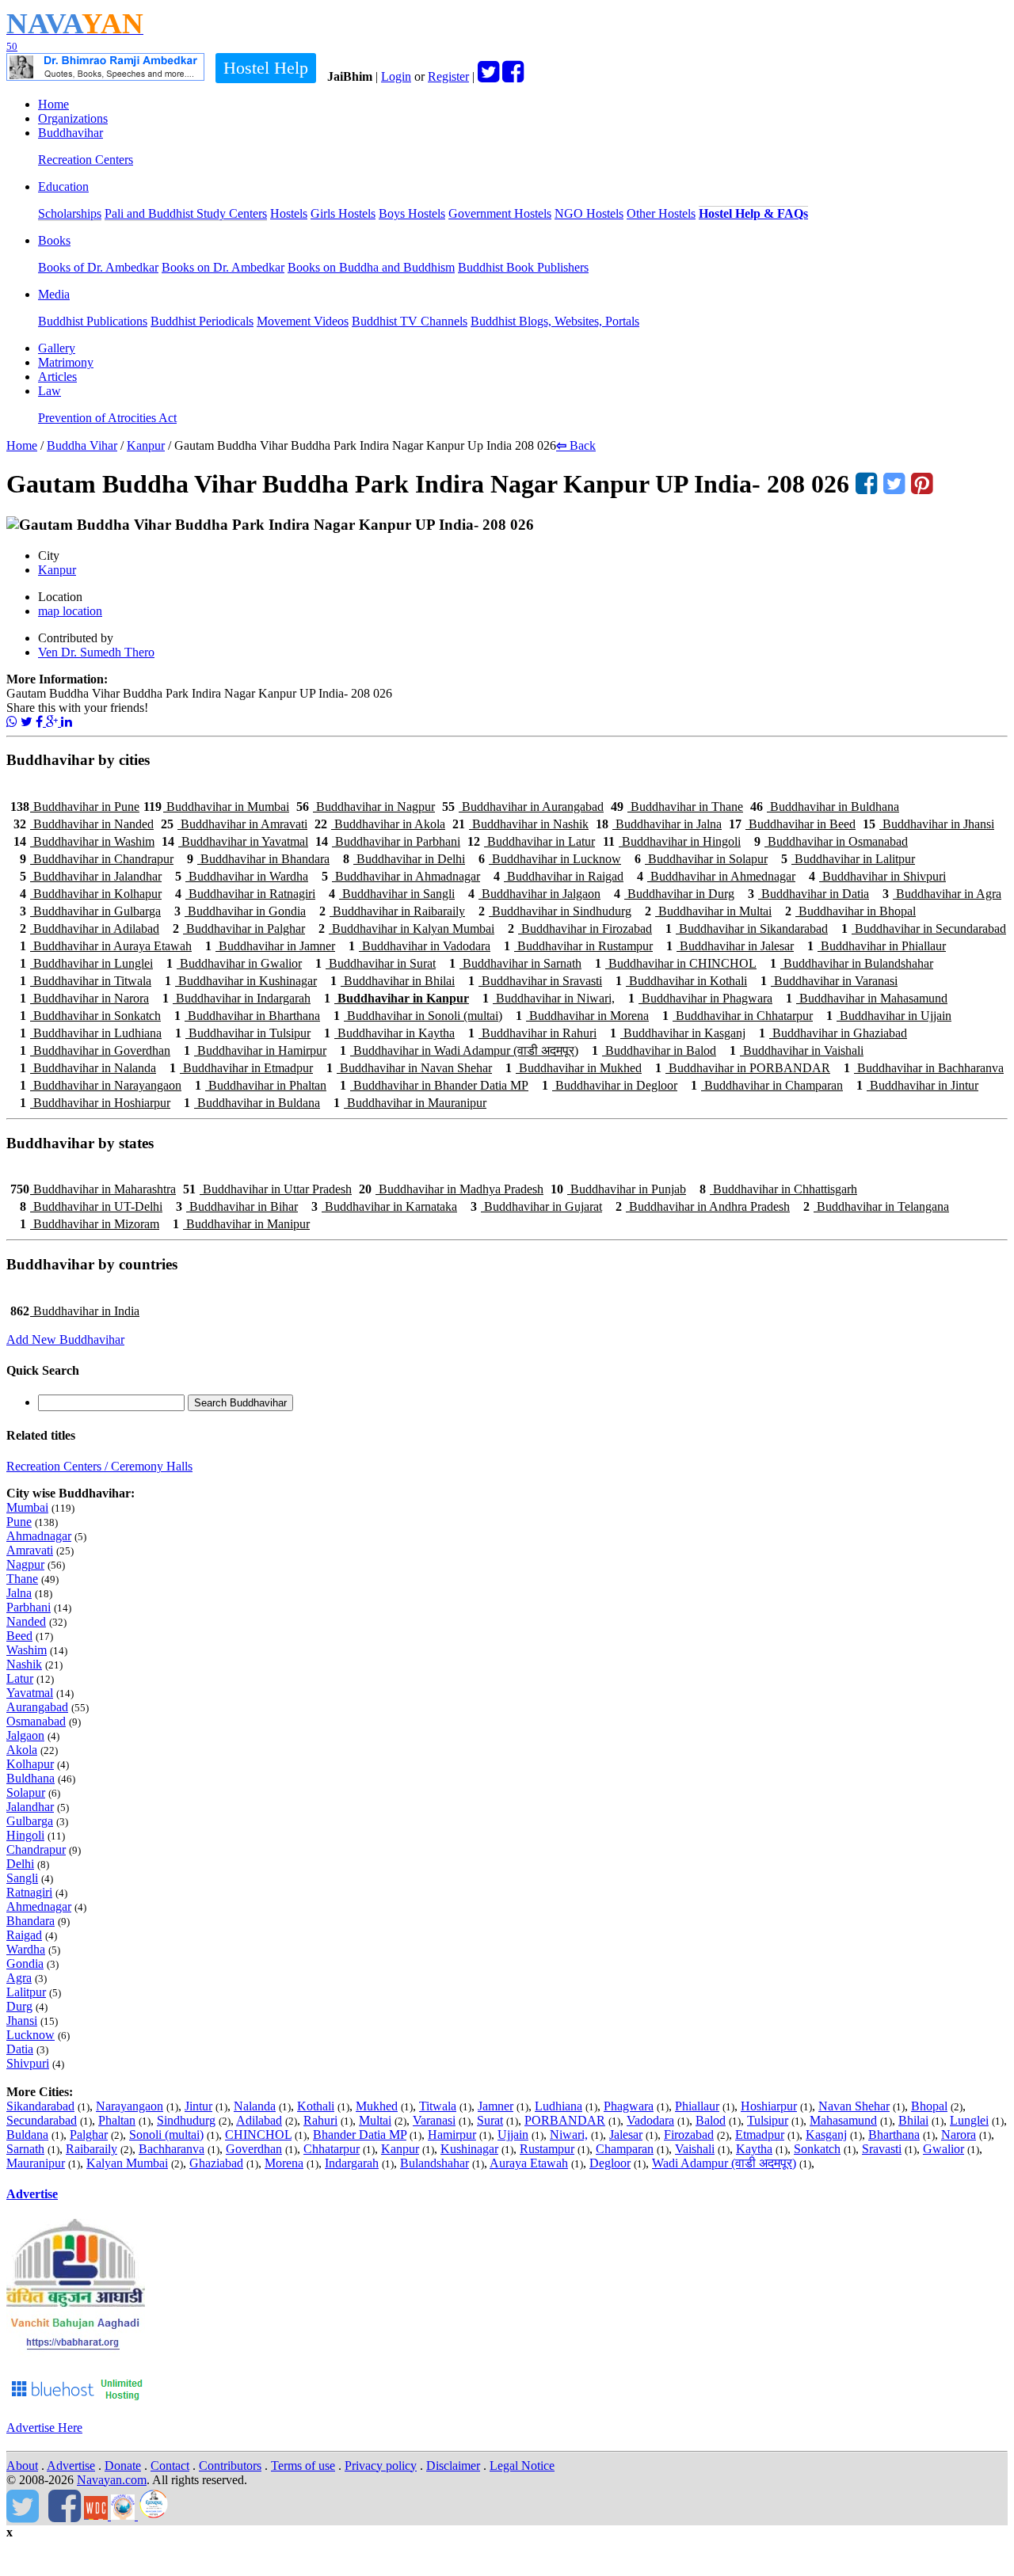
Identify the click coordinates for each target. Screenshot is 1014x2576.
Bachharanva (172, 2149)
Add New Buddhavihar (65, 1339)
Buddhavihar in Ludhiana (91, 1033)
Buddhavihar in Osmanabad (831, 841)
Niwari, (569, 2135)
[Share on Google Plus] (53, 722)
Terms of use (303, 2466)
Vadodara (650, 2120)
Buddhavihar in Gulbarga (90, 911)
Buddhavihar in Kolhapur (91, 894)
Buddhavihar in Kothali (681, 981)
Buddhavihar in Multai (708, 911)
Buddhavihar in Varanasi (829, 981)
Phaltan (117, 2120)
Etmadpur (760, 2135)
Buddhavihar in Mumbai (216, 807)
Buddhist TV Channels (410, 321)
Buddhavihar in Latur (531, 841)
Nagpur (25, 1564)
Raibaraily (91, 2149)
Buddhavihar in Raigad (558, 876)
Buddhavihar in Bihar (237, 1206)
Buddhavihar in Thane (677, 807)
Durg (19, 2006)
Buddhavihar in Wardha (242, 876)
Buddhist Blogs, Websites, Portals (555, 321)
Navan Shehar (854, 2106)
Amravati (30, 1550)
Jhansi (22, 2020)
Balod (711, 2120)
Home (53, 104)
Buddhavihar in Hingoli (672, 841)
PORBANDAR (565, 2120)
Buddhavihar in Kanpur (396, 998)
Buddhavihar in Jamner (270, 946)
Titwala (438, 2106)
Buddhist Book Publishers (523, 267)
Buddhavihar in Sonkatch (90, 1016)
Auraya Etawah (529, 2163)
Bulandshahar (435, 2163)
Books (54, 240)
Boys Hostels (412, 213)
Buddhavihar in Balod (654, 1050)
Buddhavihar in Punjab (618, 1189)
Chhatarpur (332, 2149)
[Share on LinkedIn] (67, 722)
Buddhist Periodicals (202, 321)
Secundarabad (42, 2120)
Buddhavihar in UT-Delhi (91, 1206)
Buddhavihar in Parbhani (388, 841)
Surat (490, 2120)
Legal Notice (522, 2466)
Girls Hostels (343, 213)
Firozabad (689, 2135)
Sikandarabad (40, 2106)
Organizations (73, 118)
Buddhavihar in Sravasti (535, 981)
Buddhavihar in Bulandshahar (852, 963)
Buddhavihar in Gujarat (536, 1206)
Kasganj (826, 2135)
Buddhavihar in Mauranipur (410, 1103)
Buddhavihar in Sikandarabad (747, 928)
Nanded (26, 1621)
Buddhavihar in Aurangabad (523, 807)
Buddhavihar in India (75, 1311)
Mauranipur (36, 2163)
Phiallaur (697, 2106)
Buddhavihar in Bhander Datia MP (434, 1085)
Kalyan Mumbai (127, 2163)
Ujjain (513, 2135)
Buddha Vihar (82, 445)
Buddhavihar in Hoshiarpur (95, 1103)
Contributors (230, 2466)
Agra (19, 1978)
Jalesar (626, 2135)
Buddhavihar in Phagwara (700, 998)
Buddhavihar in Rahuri (532, 1033)
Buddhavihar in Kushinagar (241, 981)
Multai (375, 2120)
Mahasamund (843, 2120)
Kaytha (754, 2149)
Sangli (22, 1878)
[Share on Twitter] (27, 722)
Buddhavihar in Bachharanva (924, 1068)
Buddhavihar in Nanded (84, 824)
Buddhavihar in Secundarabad (924, 928)
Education (63, 186)
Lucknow (30, 2035)
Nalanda (255, 2106)
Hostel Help (266, 68)
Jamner (496, 2106)
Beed (19, 1636)
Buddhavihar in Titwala (86, 981)
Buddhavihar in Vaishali (797, 1050)
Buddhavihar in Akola (380, 824)
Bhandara (30, 1921)
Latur (20, 1678)
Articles (57, 377)
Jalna (19, 1593)
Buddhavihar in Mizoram (90, 1224)
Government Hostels (500, 213)
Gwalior (943, 2149)
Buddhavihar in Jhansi (928, 824)
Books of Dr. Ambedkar (98, 267)
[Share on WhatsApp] (12, 722)
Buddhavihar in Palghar (239, 928)
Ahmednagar (39, 1906)
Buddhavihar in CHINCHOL (676, 963)
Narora (959, 2135)
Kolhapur (30, 1764)
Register (448, 76)
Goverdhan (254, 2149)
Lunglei (969, 2120)
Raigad (24, 1935)
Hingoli (25, 1835)
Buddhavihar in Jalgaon (534, 894)
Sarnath (25, 2149)
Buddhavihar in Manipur (241, 1224)
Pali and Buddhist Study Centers (186, 213)
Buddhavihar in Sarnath (515, 963)
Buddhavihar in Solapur (701, 859)
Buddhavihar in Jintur (917, 1085)
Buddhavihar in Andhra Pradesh (703, 1206)
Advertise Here (44, 2428)
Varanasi (434, 2120)
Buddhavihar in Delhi (404, 859)
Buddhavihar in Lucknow (550, 859)
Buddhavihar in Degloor (610, 1085)
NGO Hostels (589, 213)
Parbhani (29, 1607)
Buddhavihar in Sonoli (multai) (418, 1016)
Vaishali (695, 2149)
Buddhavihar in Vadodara (419, 946)
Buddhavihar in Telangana (876, 1206)
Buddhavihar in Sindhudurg (555, 911)
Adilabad (259, 2120)
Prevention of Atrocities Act (107, 418)
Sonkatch (817, 2149)
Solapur (26, 1792)
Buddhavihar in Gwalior (234, 963)
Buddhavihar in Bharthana (247, 1016)
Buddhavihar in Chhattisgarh (778, 1189)
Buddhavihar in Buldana (252, 1103)
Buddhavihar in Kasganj (678, 1033)
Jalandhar (30, 1807)
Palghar (89, 2135)
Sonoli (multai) (166, 2135)
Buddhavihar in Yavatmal (235, 841)
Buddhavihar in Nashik (520, 824)
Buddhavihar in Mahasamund (867, 998)
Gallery (57, 348)
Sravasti (882, 2149)
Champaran (625, 2149)
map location (70, 611)
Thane (22, 1579)
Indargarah (352, 2163)
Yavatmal (30, 1693)
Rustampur (547, 2149)
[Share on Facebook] (41, 722)
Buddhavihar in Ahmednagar (716, 876)
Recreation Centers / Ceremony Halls (99, 1466)
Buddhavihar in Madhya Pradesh (451, 1189)
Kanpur (146, 445)
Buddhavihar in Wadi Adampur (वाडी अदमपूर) (459, 1050)
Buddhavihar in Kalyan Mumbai (406, 928)
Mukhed (377, 2106)
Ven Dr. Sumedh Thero (96, 652)
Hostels (289, 213)
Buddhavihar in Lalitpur (848, 859)
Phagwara (629, 2106)
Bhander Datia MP (360, 2135)
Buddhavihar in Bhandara (258, 859)
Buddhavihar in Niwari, (549, 998)
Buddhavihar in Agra (942, 894)
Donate (123, 2466)
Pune (19, 1522)
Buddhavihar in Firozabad (580, 928)
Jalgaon (25, 1735)
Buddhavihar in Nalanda (88, 1068)
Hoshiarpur (769, 2106)
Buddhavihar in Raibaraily (392, 911)
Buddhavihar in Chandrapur (97, 859)
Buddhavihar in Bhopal (850, 911)
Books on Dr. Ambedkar (223, 267)
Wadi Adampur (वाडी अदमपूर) (724, 2163)
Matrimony (66, 362)
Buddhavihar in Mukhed (574, 1068)
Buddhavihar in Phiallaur (877, 946)
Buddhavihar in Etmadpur (241, 1068)
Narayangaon (130, 2106)
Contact (170, 2466)
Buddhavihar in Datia (808, 894)
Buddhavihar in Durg (674, 894)
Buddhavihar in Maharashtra (93, 1189)
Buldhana (30, 1778)
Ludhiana (558, 2106)
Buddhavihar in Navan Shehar (409, 1068)
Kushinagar (469, 2149)
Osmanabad (36, 1721)
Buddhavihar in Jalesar (730, 946)
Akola (22, 1750)
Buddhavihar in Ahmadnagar (401, 876)
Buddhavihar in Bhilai (393, 981)
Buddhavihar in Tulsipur (243, 1033)
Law (50, 391)
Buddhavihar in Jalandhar (91, 876)
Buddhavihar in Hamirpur (255, 1050)
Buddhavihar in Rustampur (578, 946)
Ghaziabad (216, 2163)
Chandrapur (36, 1849)
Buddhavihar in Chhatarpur (738, 1016)
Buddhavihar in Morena (582, 1016)
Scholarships (70, 213)
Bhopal (929, 2106)
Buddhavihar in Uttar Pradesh (267, 1189)
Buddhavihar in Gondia (240, 911)
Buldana (27, 2135)
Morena (284, 2163)
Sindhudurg (186, 2120)
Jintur (198, 2106)
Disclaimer (453, 2466)
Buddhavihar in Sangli (392, 894)
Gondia (25, 1963)
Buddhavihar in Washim (84, 841)
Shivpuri (28, 2063)
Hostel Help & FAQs (753, 213)
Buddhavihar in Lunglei (86, 963)
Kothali (316, 2106)
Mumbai (27, 1507)
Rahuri (320, 2120)
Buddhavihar (71, 133)
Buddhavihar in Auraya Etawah (106, 946)
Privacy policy (381, 2466)
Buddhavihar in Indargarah (236, 998)
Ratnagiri (29, 1892)
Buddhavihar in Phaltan (261, 1085)
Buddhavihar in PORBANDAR (743, 1068)
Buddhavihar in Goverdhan (95, 1050)
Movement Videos (303, 321)
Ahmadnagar (39, 1536)
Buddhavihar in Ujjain (889, 1016)
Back (576, 445)
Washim (27, 1650)
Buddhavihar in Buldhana (825, 807)
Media (54, 294)
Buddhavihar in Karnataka (384, 1206)
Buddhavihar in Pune (75, 807)
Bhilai (913, 2120)
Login (396, 76)
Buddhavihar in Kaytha (389, 1033)
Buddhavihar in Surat (375, 963)
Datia (20, 2049)
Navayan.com (112, 2480)
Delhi (20, 1864)
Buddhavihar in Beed (792, 824)
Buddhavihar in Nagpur (366, 807)
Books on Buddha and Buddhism (371, 267)
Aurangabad (37, 1707)
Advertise (32, 2194)
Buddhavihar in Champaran (767, 1085)
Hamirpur (452, 2135)
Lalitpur (26, 1992)
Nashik (24, 1664)
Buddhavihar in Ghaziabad (833, 1033)
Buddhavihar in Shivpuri (877, 876)
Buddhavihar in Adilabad (90, 928)
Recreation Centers (86, 160)
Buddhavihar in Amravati (234, 824)
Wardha (26, 1949)
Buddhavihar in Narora (84, 998)
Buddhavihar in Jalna (659, 824)
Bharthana (894, 2135)
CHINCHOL (258, 2135)
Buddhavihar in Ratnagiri (245, 894)
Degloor (610, 2163)
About (22, 2466)
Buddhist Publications (93, 321)
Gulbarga (30, 1821)
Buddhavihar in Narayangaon (101, 1085)
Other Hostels (661, 213)
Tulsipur (768, 2120)
